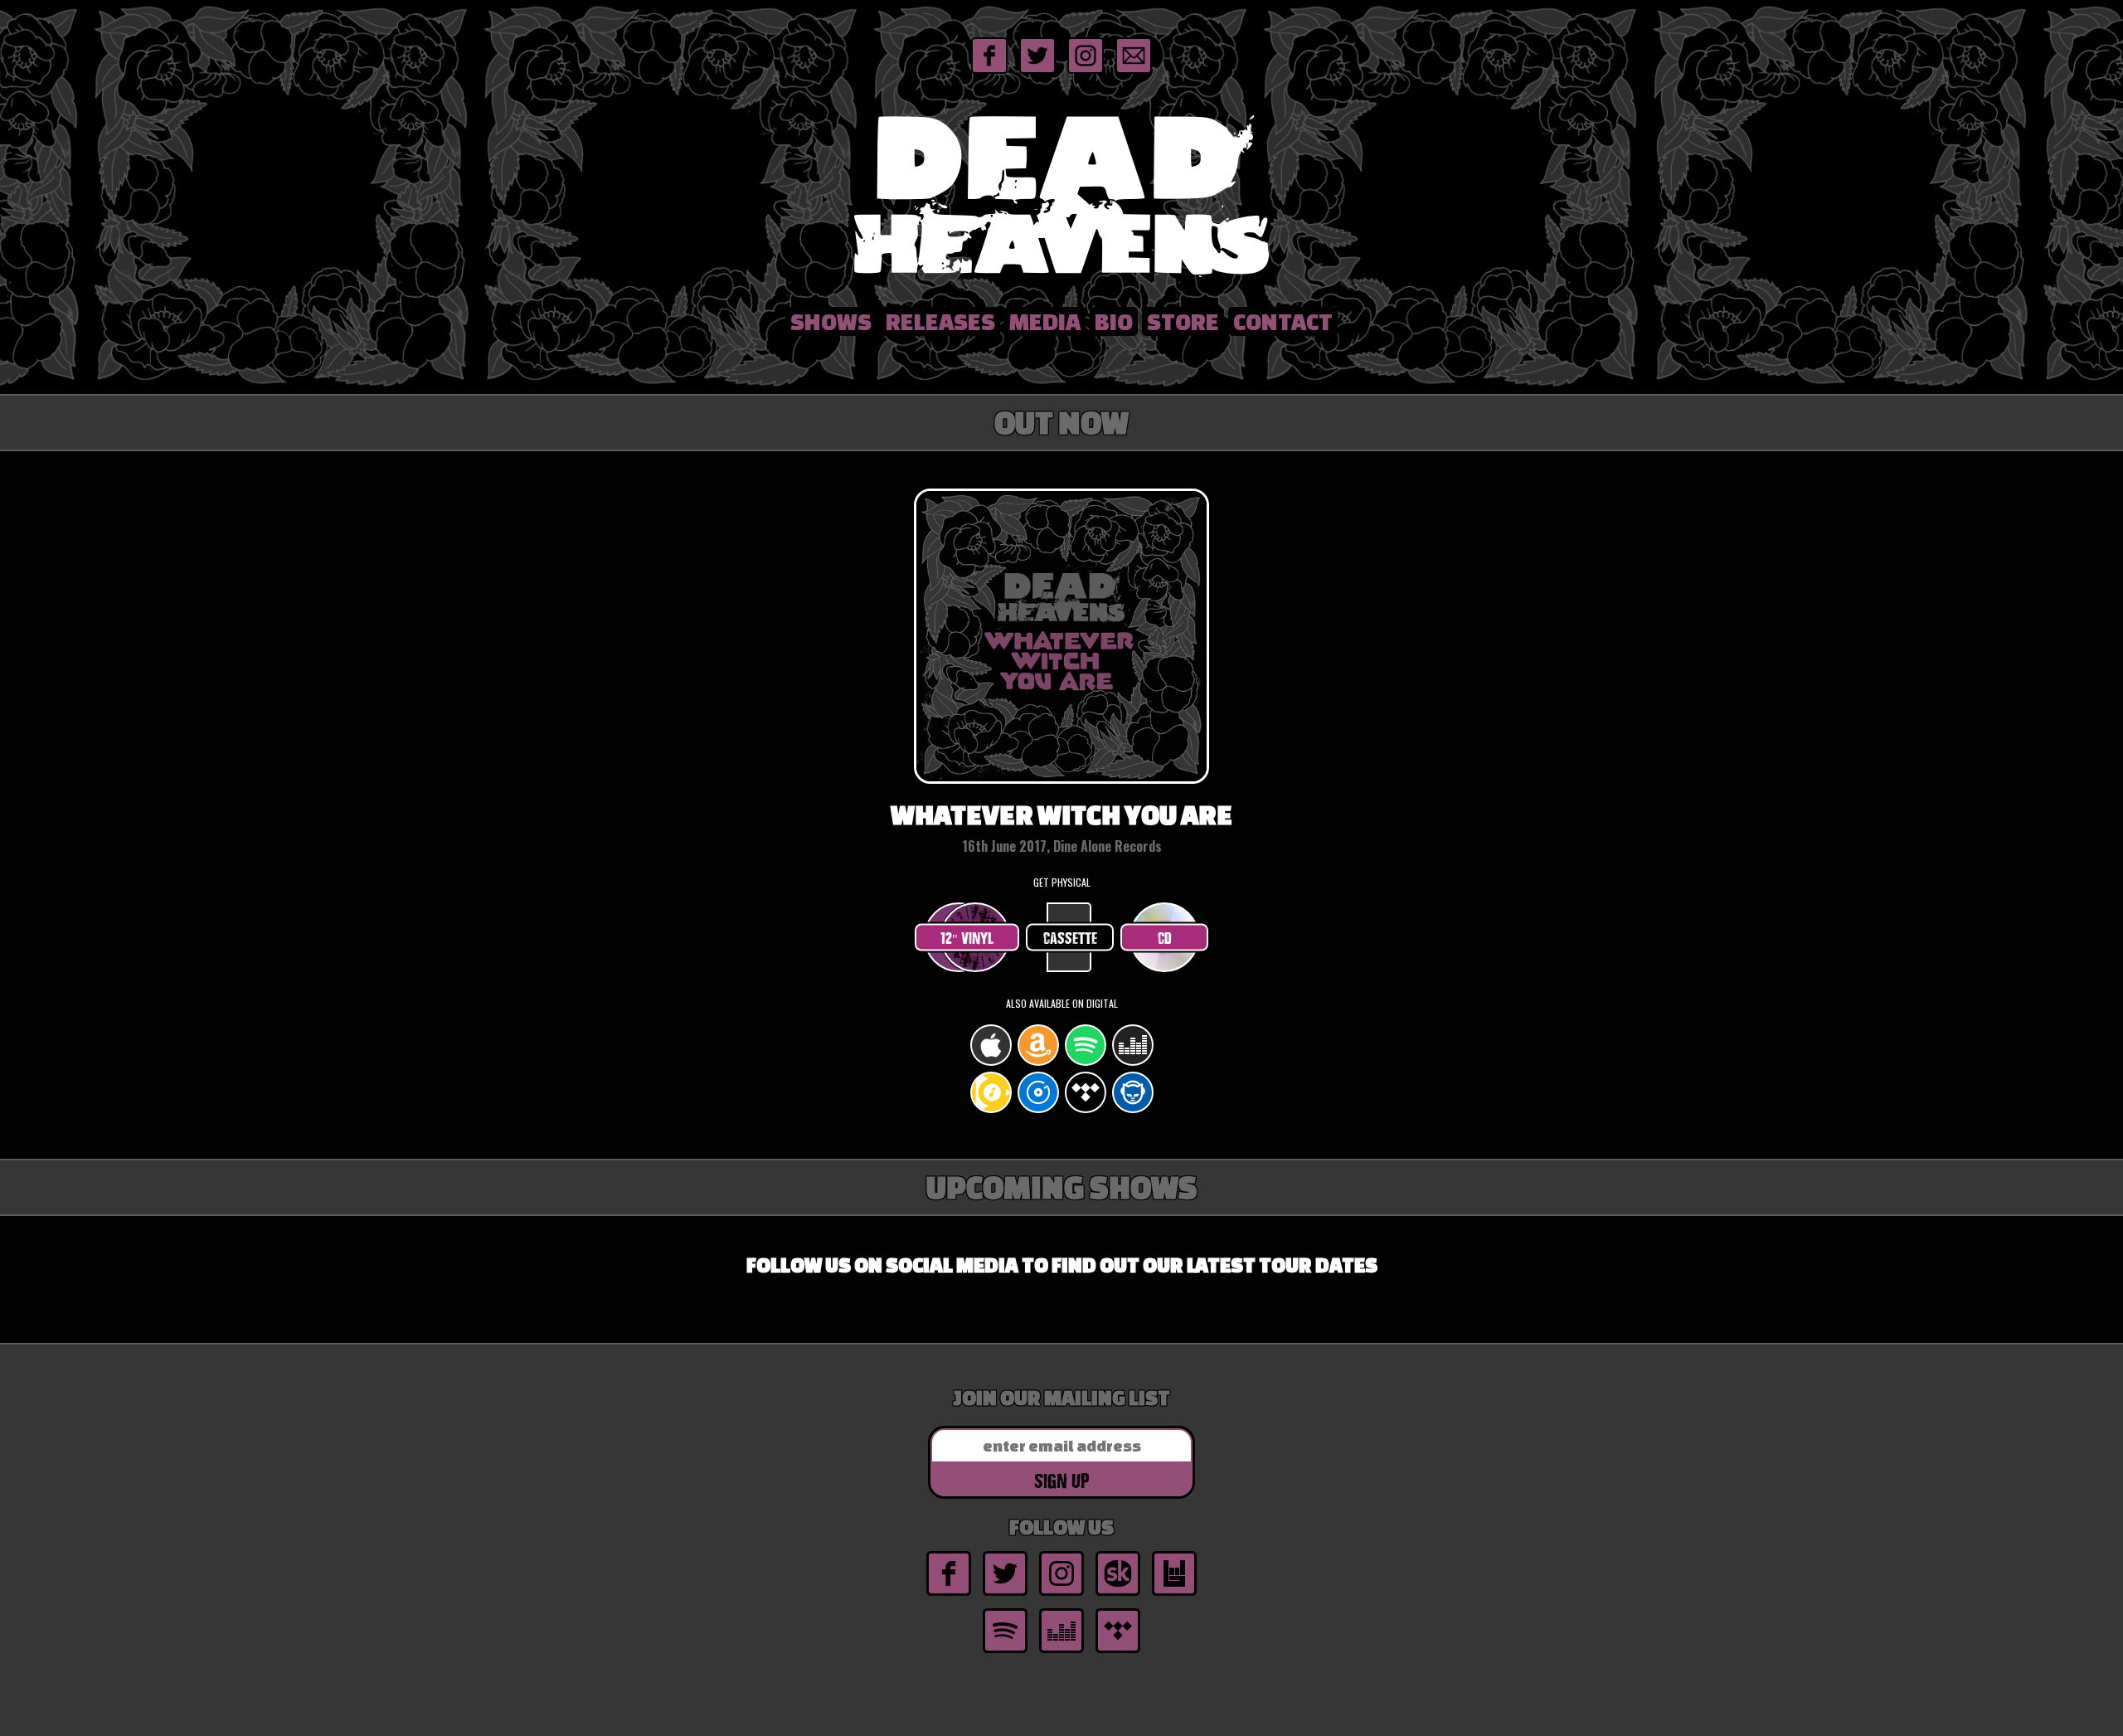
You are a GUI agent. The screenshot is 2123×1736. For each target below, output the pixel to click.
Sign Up (1061, 1481)
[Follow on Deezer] (1061, 1651)
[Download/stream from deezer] (1133, 1063)
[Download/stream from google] (991, 1110)
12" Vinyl (967, 938)
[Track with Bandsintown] (1174, 1594)
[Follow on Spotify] (1005, 1651)
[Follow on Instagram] (1086, 72)
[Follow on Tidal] (1118, 1651)
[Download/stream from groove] (1038, 1110)
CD (1165, 938)
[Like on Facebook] (989, 72)
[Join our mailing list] (1134, 72)
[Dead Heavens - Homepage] (1061, 280)
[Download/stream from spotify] (1086, 1063)
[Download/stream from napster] (1133, 1110)
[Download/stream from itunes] (991, 1063)
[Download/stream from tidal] (1086, 1110)
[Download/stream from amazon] (1038, 1063)
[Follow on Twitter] (1037, 72)
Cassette (1070, 938)
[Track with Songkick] (1118, 1594)
